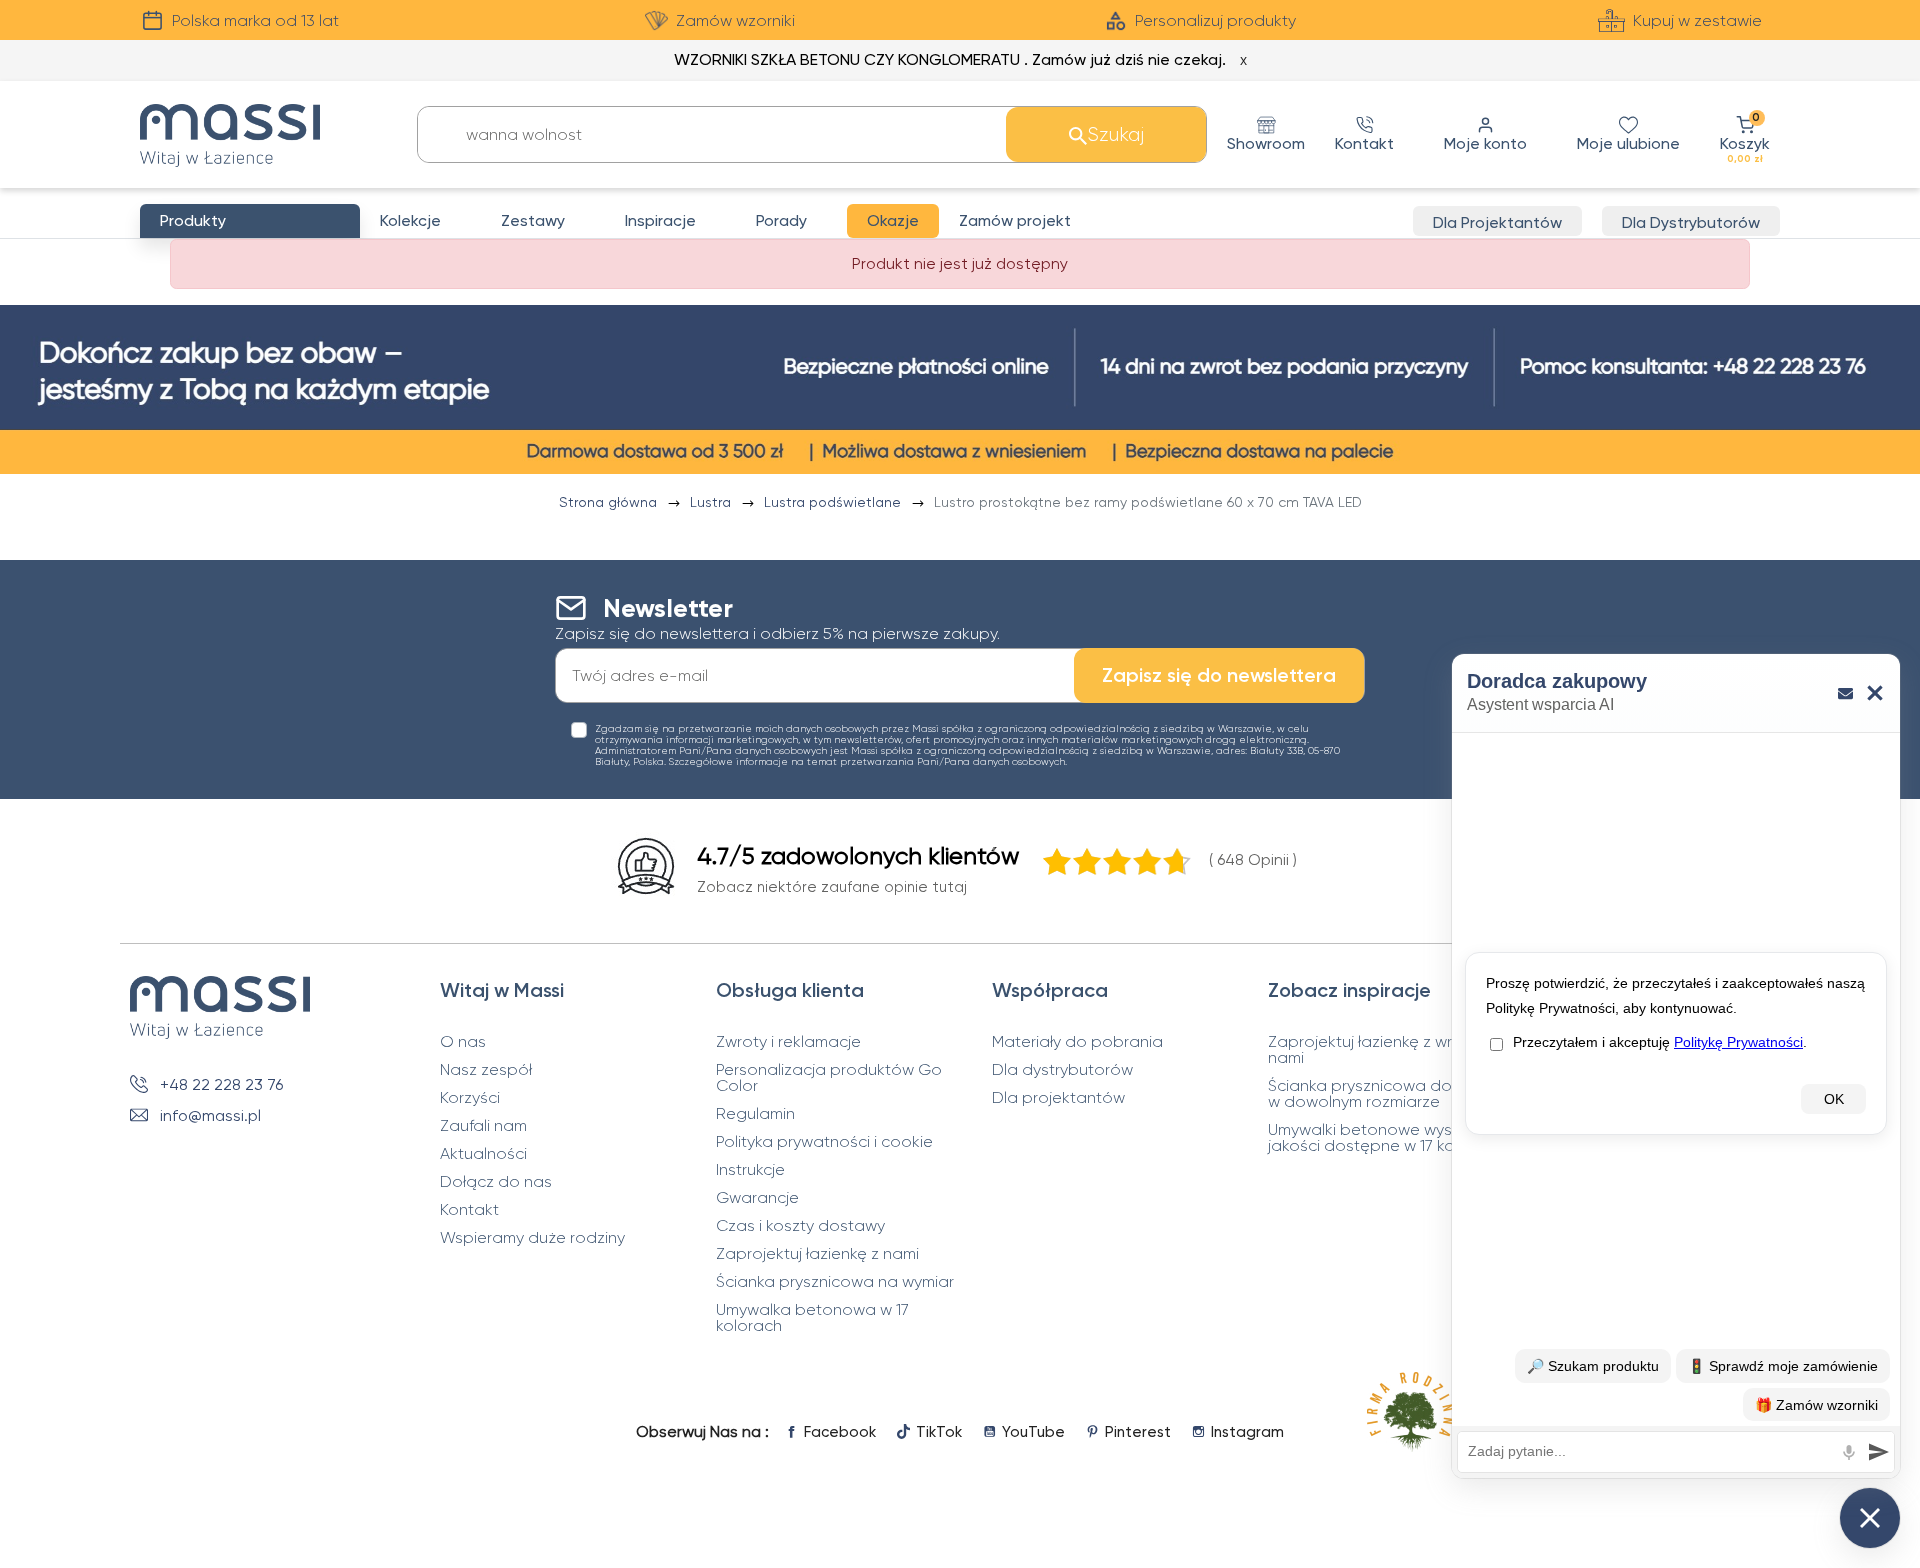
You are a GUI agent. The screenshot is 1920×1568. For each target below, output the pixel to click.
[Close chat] (1870, 1518)
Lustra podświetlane (834, 502)
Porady (781, 220)
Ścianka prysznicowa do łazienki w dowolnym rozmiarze (1389, 1094)
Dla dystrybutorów (1062, 1070)
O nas (463, 1042)
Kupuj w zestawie (1697, 20)
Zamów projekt (1015, 220)
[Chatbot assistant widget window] (1676, 1066)
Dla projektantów (1058, 1098)
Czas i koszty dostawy (800, 1226)
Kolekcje (410, 220)
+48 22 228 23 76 (221, 1084)
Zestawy (533, 220)
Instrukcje (750, 1170)
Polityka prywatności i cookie (824, 1142)
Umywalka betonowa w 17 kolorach (812, 1318)
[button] (1745, 134)
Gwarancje (757, 1198)
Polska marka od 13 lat (255, 20)
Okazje (893, 220)
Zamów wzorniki (735, 20)
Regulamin (755, 1114)
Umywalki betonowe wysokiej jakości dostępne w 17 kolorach (1385, 1138)
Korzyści (470, 1098)
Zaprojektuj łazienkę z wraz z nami (1375, 1050)
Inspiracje (660, 220)
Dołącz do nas (496, 1182)
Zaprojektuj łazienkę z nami (817, 1254)
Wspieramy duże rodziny (532, 1238)
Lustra (712, 502)
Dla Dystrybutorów (1691, 222)
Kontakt (469, 1210)
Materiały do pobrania (1077, 1042)
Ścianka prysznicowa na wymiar (835, 1282)
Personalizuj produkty (1215, 20)
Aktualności (483, 1154)
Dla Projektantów (1497, 222)
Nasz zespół (486, 1070)
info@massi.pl (210, 1115)
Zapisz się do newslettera (1219, 675)
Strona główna (610, 502)
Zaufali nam (483, 1126)
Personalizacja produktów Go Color (829, 1078)
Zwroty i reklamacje (788, 1042)
